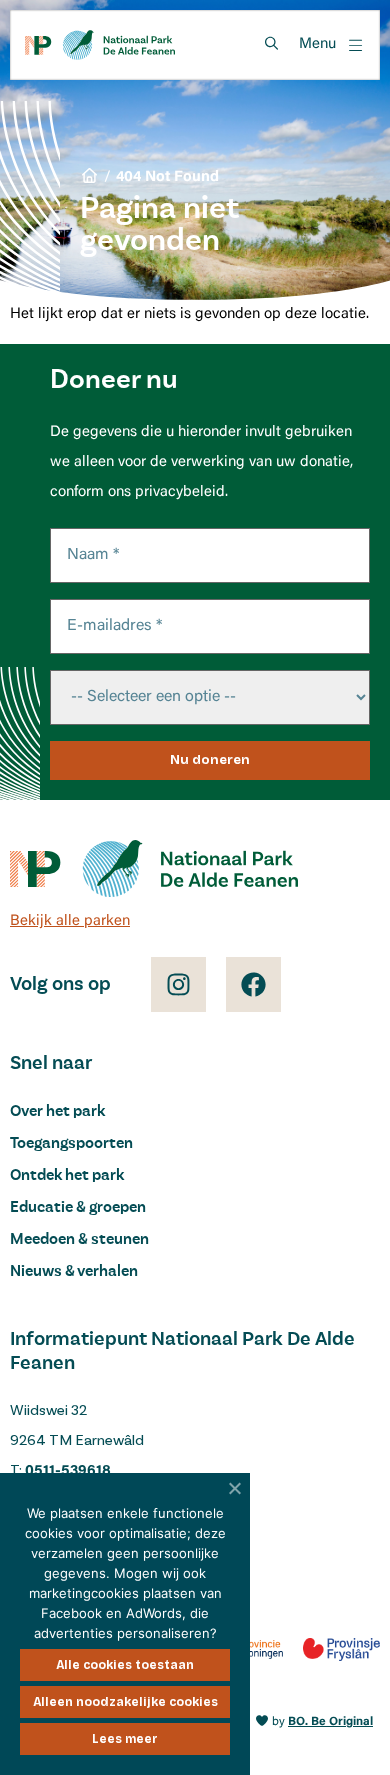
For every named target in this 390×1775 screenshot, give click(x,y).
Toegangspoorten (71, 1144)
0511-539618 (68, 1471)
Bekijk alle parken (70, 921)
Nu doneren (210, 760)
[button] (332, 45)
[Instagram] (178, 984)
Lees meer (125, 1739)
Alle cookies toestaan (125, 1665)
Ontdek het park (67, 1176)
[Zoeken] (271, 43)
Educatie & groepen (78, 1208)
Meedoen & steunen (79, 1240)
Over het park (57, 1112)
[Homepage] (100, 45)
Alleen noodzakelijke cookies (125, 1702)
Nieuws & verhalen (74, 1272)
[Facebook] (253, 984)
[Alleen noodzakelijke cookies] (235, 1488)
